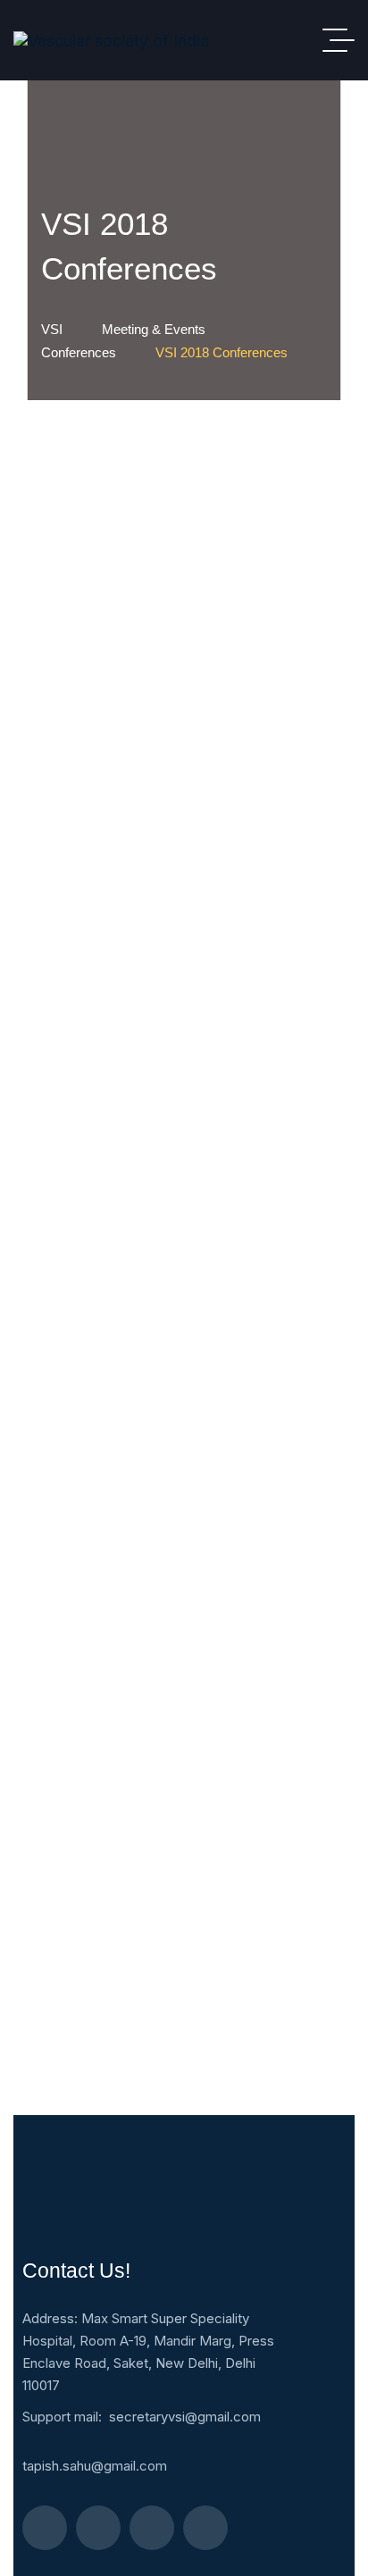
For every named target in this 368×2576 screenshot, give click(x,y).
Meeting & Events (154, 329)
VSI (52, 329)
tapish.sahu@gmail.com (95, 2466)
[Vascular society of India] (111, 41)
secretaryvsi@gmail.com (185, 2417)
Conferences (79, 352)
